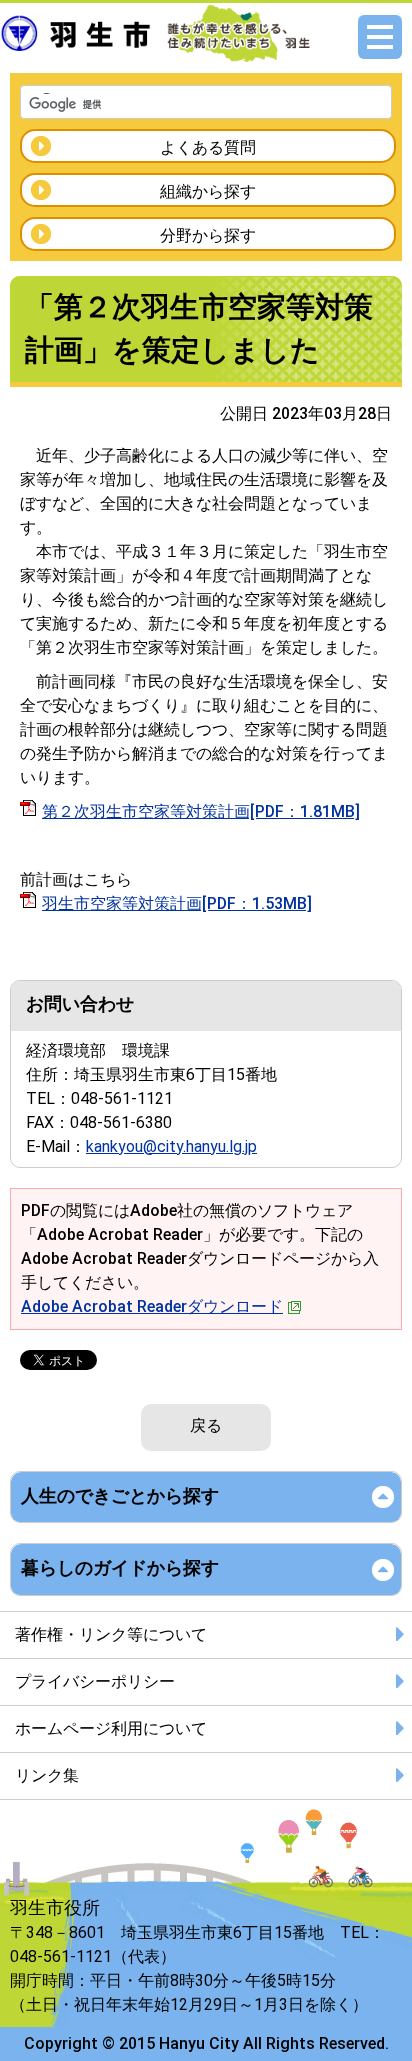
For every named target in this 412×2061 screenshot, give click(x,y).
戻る (206, 1425)
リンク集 (47, 1775)
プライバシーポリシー (95, 1681)
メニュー (380, 37)
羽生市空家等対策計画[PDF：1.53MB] (177, 903)
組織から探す (208, 191)
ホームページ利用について (111, 1728)
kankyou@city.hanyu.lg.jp (171, 1146)
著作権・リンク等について (111, 1634)
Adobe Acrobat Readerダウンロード (152, 1306)
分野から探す (208, 235)
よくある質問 (208, 147)
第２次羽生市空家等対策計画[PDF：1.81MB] (201, 811)
